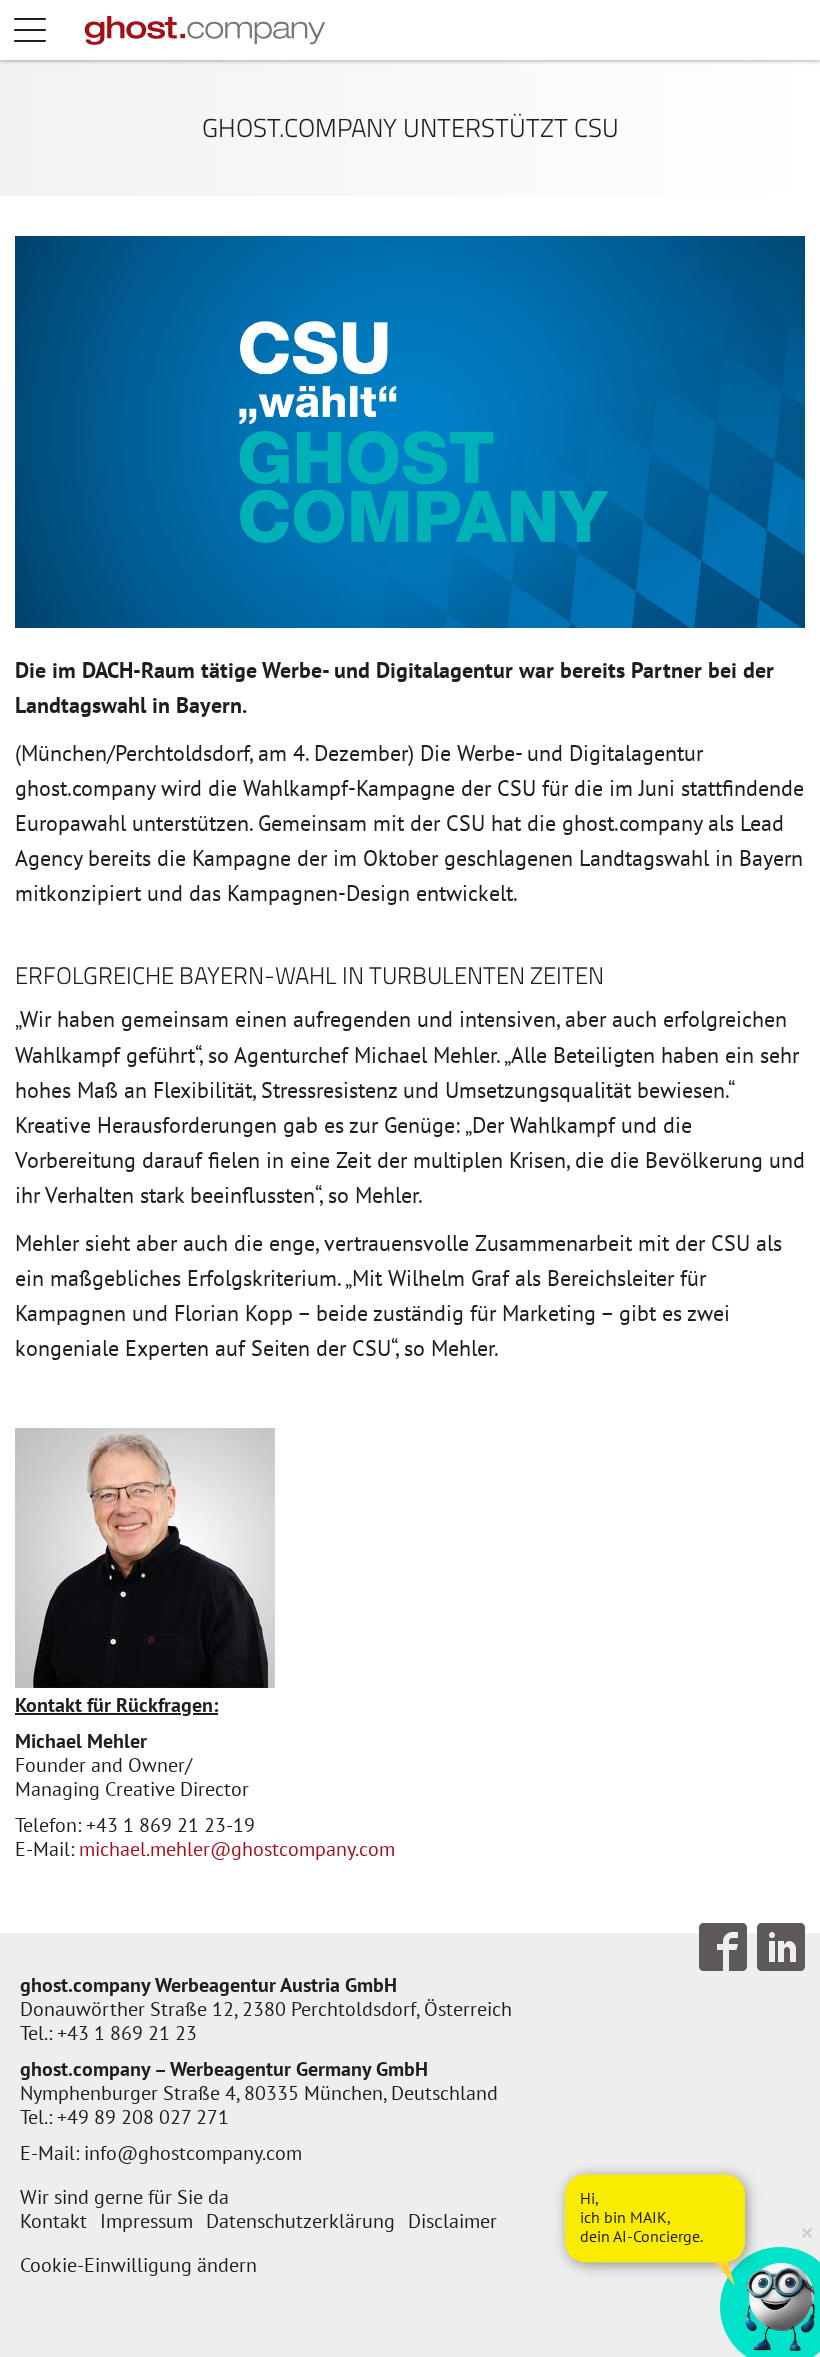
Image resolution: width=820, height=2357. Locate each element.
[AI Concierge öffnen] (655, 2218)
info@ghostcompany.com (193, 2153)
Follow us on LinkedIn (781, 1947)
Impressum (146, 2221)
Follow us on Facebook (723, 1947)
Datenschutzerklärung (300, 2221)
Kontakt (53, 2221)
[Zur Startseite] (205, 30)
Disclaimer (452, 2221)
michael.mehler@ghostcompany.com (237, 1849)
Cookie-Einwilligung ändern (138, 2265)
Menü (50, 30)
